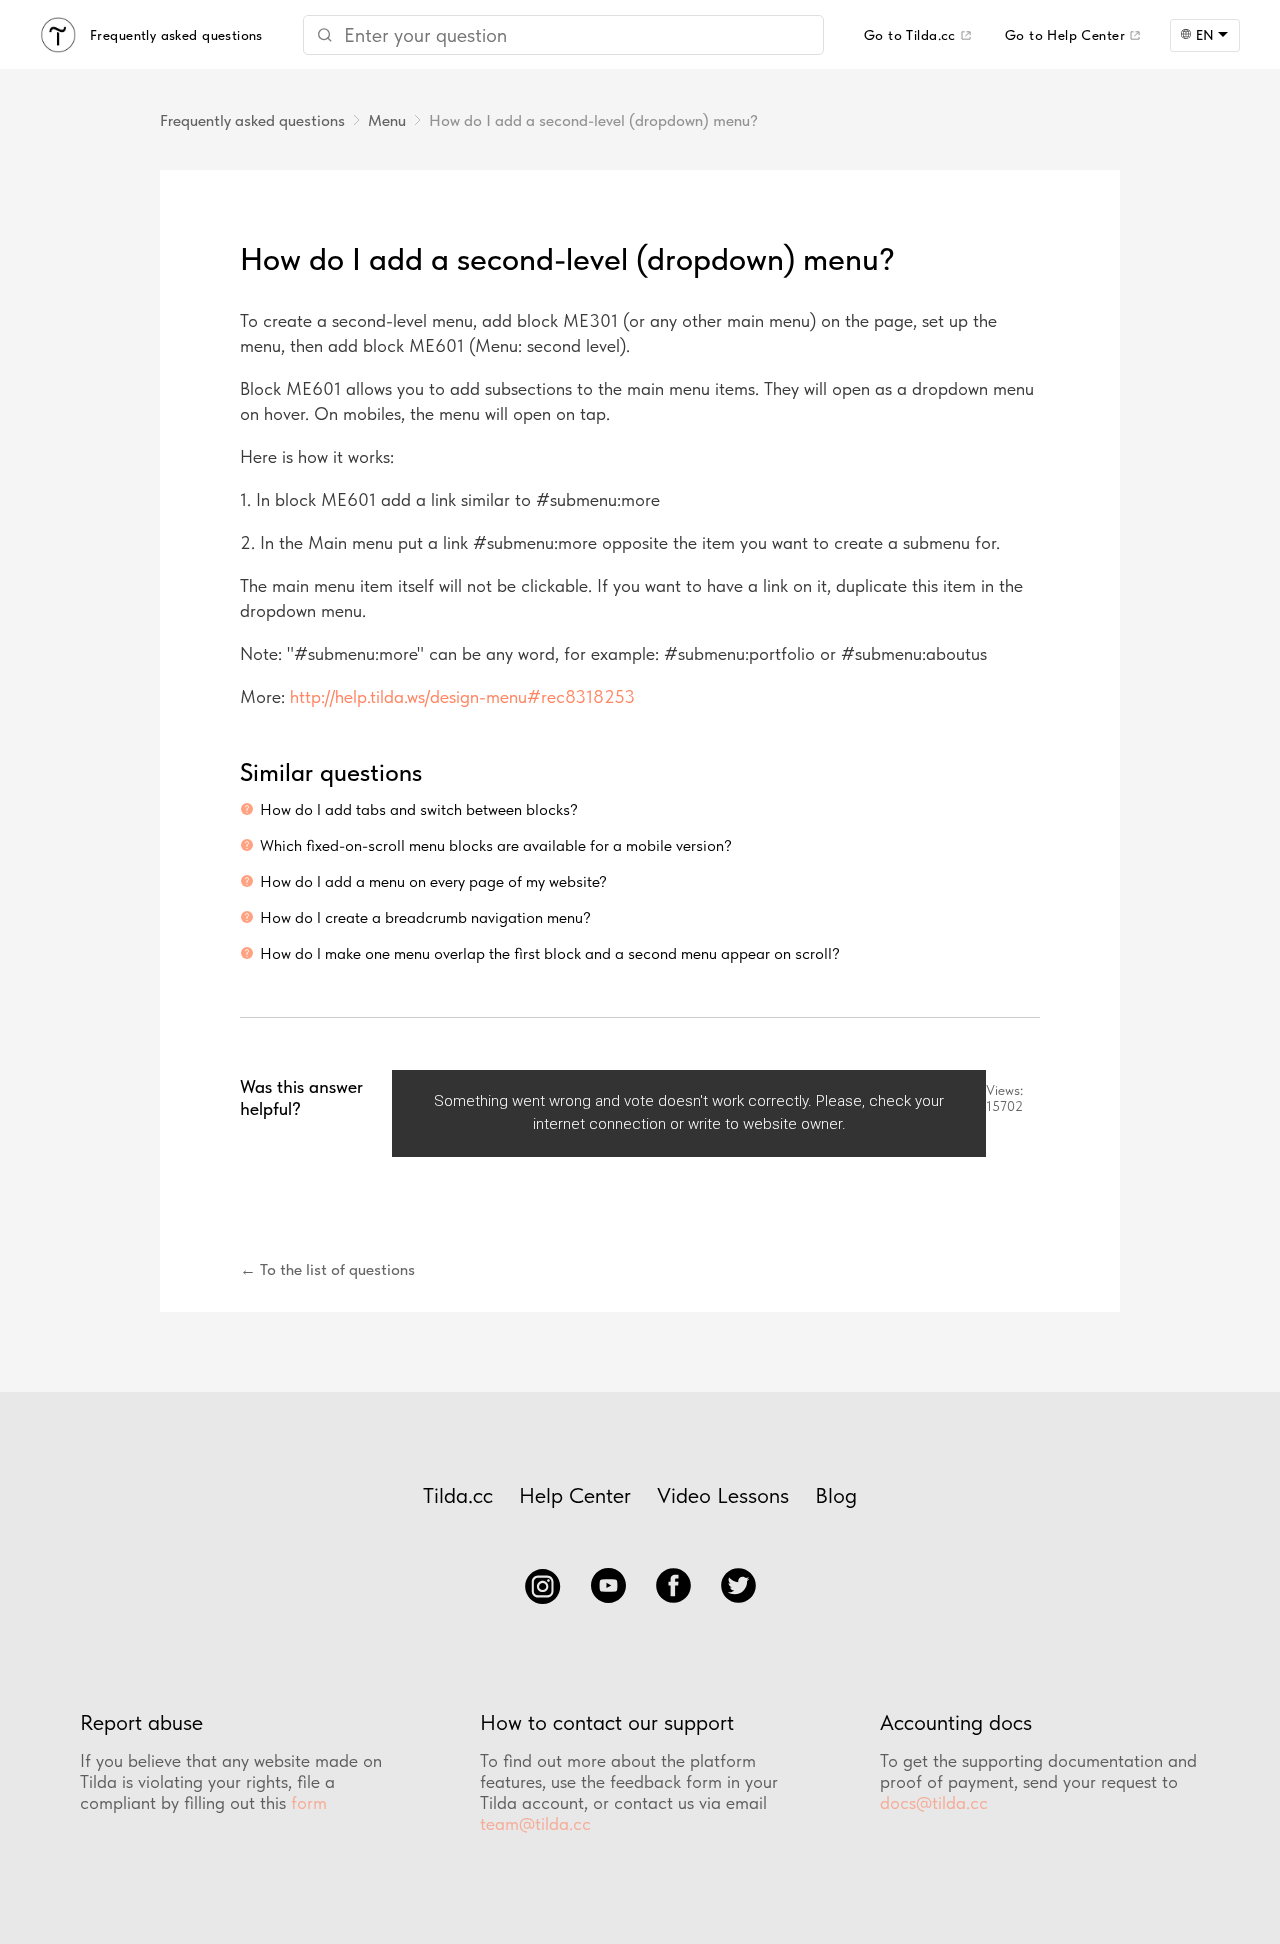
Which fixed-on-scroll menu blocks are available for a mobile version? (496, 845)
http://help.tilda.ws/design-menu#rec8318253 (462, 696)
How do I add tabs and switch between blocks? (419, 809)
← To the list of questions (327, 1269)
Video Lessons (723, 1495)
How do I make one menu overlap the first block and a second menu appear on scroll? (550, 953)
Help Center (575, 1495)
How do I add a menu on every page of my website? (433, 881)
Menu (387, 120)
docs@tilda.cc (934, 1802)
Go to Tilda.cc (910, 35)
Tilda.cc (458, 1495)
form (309, 1802)
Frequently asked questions (252, 120)
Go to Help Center (1065, 35)
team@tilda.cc (535, 1823)
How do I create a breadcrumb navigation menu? (425, 917)
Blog (836, 1495)
